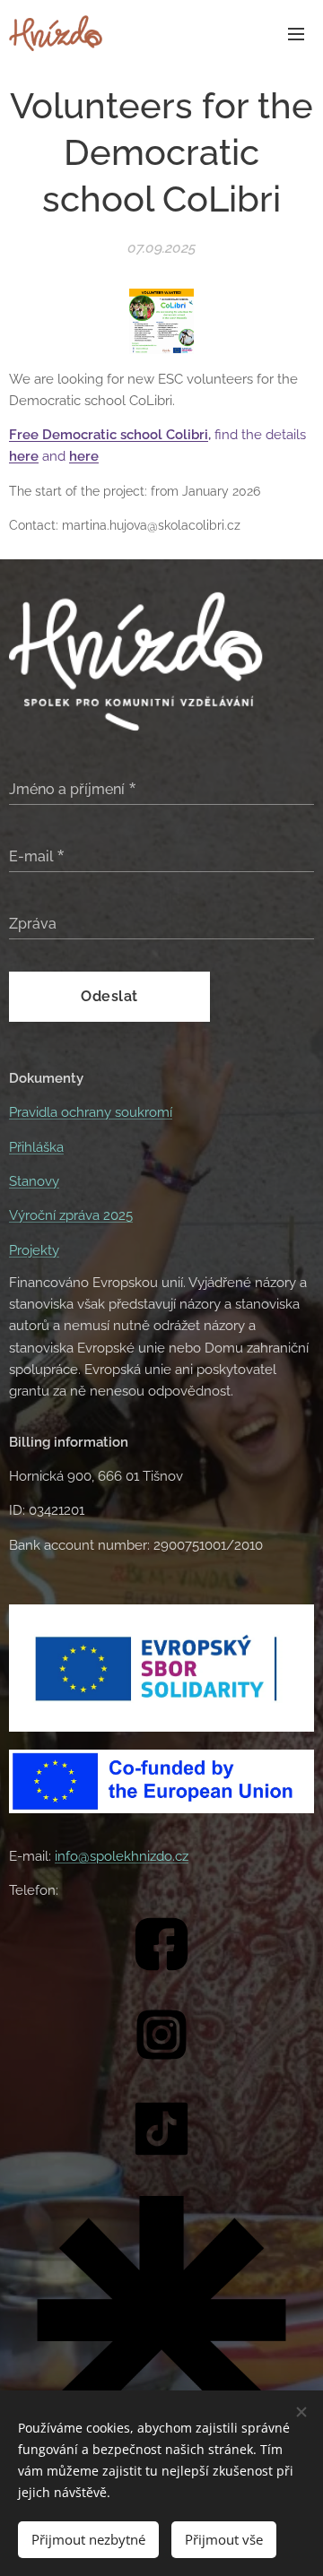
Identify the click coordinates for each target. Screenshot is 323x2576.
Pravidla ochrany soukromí (91, 1112)
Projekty (34, 1250)
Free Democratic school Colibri (109, 435)
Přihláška (36, 1147)
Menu (296, 33)
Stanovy (34, 1181)
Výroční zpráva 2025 (71, 1215)
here (84, 456)
